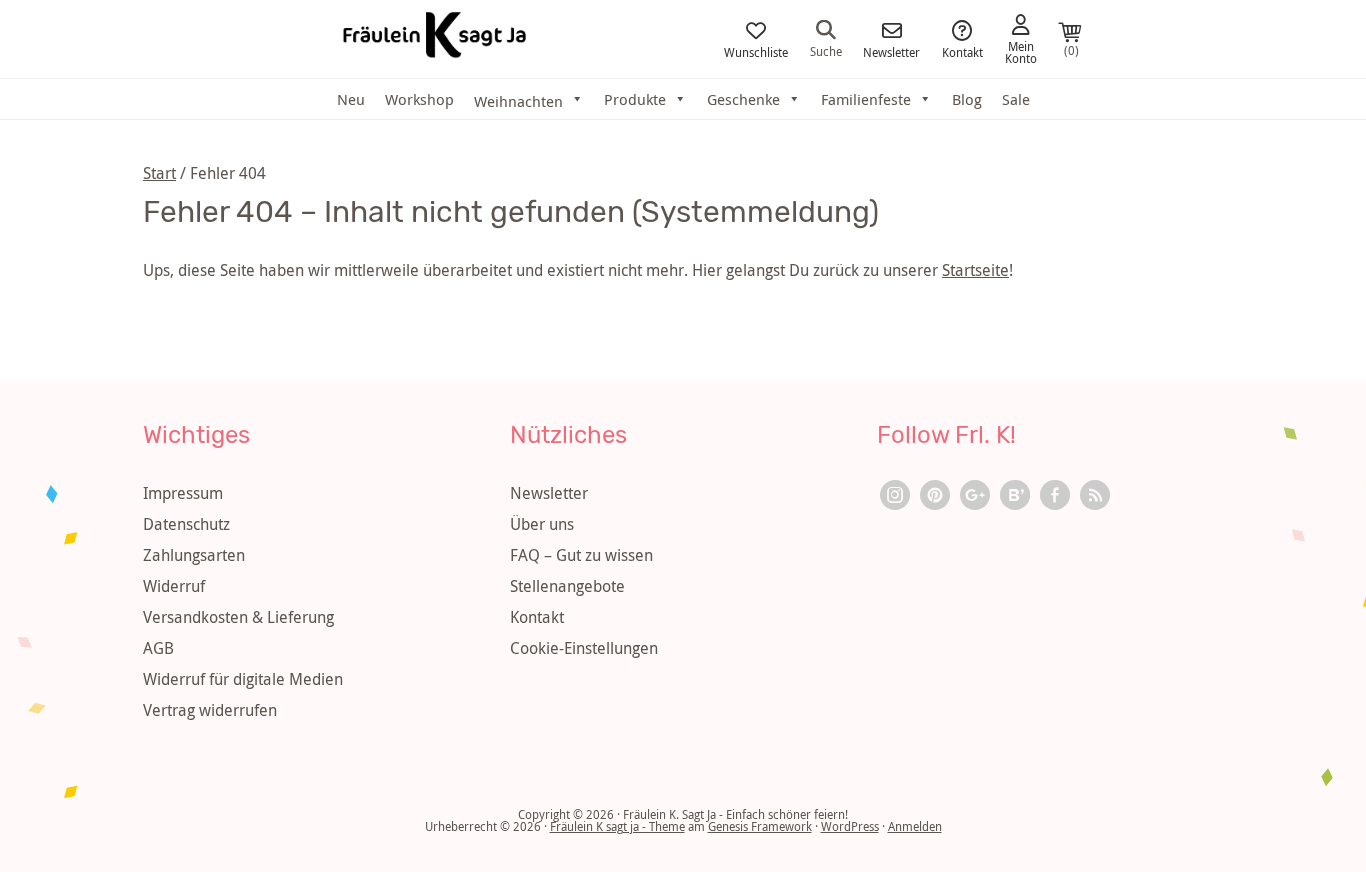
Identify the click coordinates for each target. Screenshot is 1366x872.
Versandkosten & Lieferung (238, 617)
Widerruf (174, 586)
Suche (826, 50)
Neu (351, 99)
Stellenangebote (567, 586)
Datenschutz (186, 524)
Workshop (419, 99)
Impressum (183, 493)
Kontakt (962, 51)
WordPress (850, 826)
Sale (1016, 99)
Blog (967, 99)
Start (159, 173)
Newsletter (891, 51)
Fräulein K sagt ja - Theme (617, 826)
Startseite (975, 270)
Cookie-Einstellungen (584, 648)
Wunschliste (756, 51)
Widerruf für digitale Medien (243, 679)
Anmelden (915, 826)
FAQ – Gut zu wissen (581, 555)
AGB (158, 648)
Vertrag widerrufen (210, 710)
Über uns (542, 524)
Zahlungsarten (194, 555)
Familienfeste (866, 99)
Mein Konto (1021, 51)
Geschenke (743, 99)
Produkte (635, 99)
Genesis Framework (760, 826)
